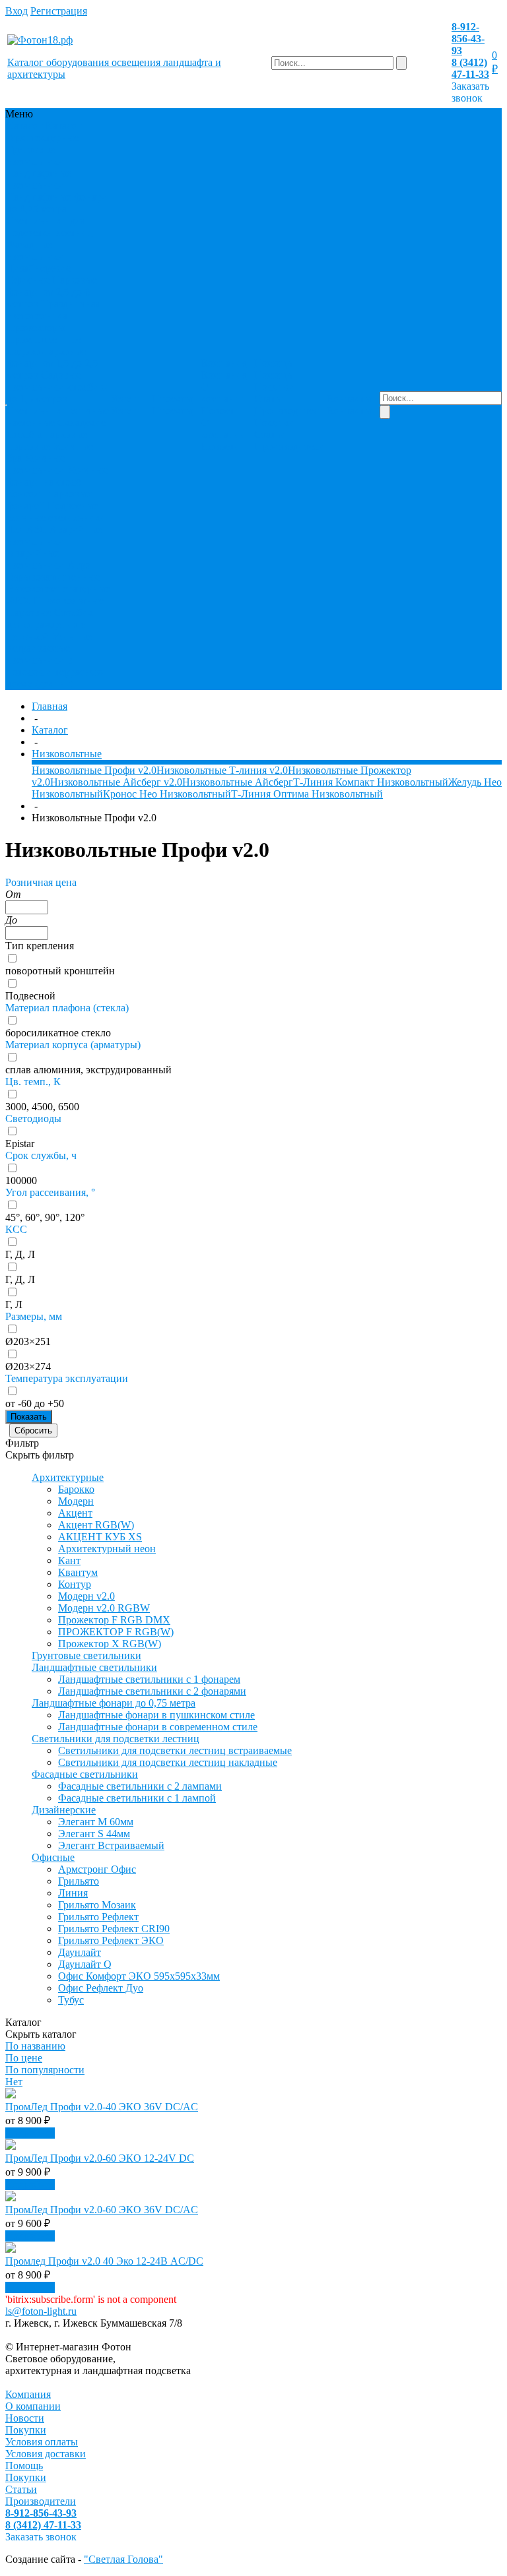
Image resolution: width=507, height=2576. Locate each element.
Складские (82, 423)
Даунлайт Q (85, 1964)
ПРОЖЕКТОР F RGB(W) (116, 1632)
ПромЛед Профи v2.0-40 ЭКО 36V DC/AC (102, 2107)
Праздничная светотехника (53, 310)
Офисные (28, 280)
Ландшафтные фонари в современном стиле (158, 1727)
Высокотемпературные (58, 589)
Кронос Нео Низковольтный (167, 794)
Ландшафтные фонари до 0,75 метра (57, 203)
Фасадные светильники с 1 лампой (137, 1798)
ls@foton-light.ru (41, 2311)
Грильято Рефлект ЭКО (111, 1940)
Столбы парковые (47, 434)
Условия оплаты (42, 2442)
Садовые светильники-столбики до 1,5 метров (58, 387)
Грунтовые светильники (36, 155)
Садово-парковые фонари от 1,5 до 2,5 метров (52, 363)
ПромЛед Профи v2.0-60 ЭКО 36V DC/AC (102, 2210)
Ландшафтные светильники (39, 179)
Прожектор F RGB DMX (114, 1620)
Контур (75, 1584)
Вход (17, 11)
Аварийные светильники (54, 535)
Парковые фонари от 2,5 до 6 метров (52, 292)
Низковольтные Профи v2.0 (94, 770)
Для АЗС (27, 529)
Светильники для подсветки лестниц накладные (168, 1762)
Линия (73, 1893)
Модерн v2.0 (86, 1596)
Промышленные (44, 339)
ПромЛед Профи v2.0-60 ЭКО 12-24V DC (100, 2158)
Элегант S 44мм (94, 1834)
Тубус (71, 2000)
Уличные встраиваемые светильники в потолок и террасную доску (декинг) (55, 660)
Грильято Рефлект (98, 1917)
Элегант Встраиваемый (111, 1845)
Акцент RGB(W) (96, 1525)
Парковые (29, 613)
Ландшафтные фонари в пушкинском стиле (156, 1715)
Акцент (75, 1513)
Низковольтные (69, 601)
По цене (24, 2058)
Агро (79, 565)
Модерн (76, 1501)
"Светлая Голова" (123, 2559)
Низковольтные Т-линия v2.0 (222, 770)
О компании (224, 393)
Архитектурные (43, 138)
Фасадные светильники (36, 250)
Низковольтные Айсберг (238, 782)
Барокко (76, 1489)
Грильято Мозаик (97, 1905)
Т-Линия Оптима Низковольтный (307, 794)
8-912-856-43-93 (468, 39)
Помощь (24, 2466)
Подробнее (30, 2133)
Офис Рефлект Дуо (101, 1988)
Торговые (28, 446)
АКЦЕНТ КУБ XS (100, 1537)
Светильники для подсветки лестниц (50, 227)
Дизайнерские (39, 268)
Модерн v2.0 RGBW (104, 1608)
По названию (35, 2046)
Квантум (78, 1572)
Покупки (275, 387)
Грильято (79, 1881)
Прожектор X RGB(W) (110, 1644)
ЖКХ (19, 601)
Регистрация (59, 11)
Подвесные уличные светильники (56, 512)
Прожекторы (36, 328)
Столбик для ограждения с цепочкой (50, 624)
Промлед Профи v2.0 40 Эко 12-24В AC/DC (104, 2261)
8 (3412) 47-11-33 (470, 68)
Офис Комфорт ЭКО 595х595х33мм (139, 1976)
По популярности (45, 2070)
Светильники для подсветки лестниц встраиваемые (175, 1750)
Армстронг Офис (97, 1869)
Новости (221, 411)
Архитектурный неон (107, 1549)
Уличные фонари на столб (57, 476)
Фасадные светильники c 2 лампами (140, 1786)
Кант (69, 1560)
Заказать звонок (470, 92)
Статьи (270, 399)
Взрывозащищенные (53, 577)
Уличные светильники (36, 464)
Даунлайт (80, 1952)
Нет (14, 2082)
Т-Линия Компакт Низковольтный (371, 782)
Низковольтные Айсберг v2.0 (116, 782)
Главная (50, 706)
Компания (28, 2394)
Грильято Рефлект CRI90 (114, 1929)
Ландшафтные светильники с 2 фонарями (152, 1691)
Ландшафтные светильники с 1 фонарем (149, 1679)
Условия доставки (46, 2454)
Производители (289, 411)
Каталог (50, 730)
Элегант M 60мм (96, 1822)
